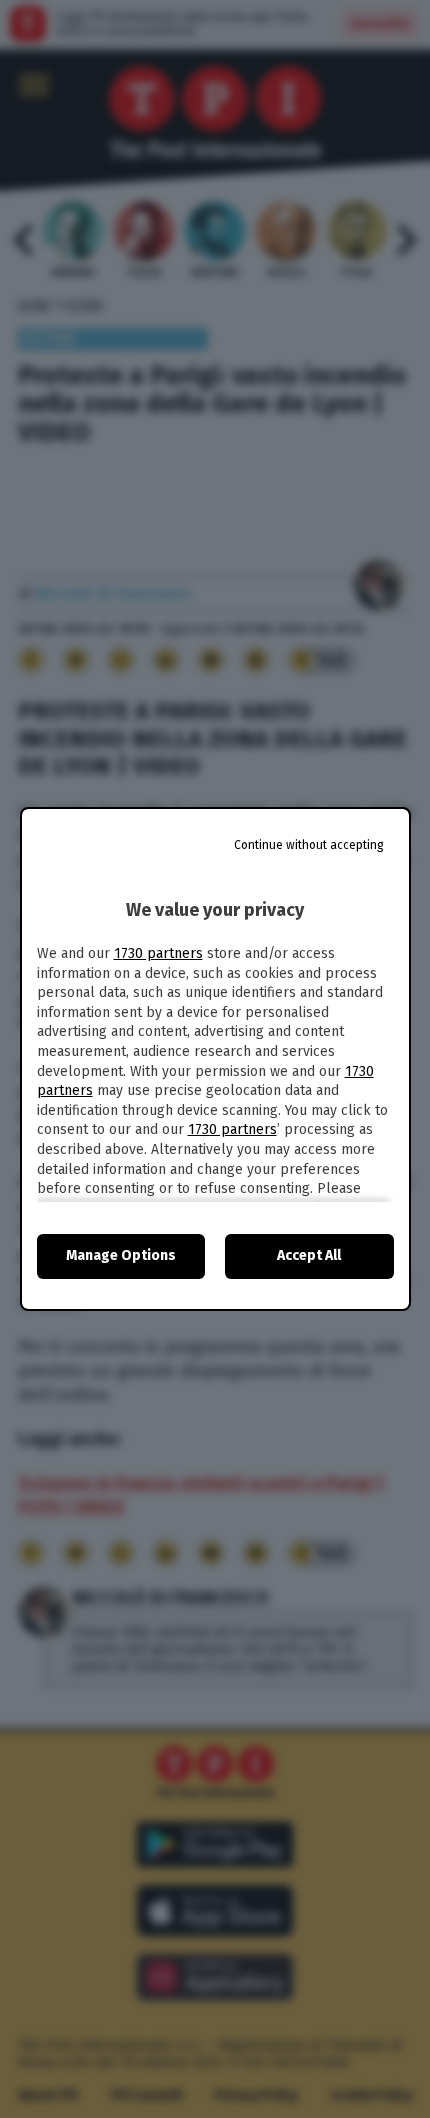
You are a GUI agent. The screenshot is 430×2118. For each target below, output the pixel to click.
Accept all (309, 1255)
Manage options (121, 1255)
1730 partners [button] (158, 953)
